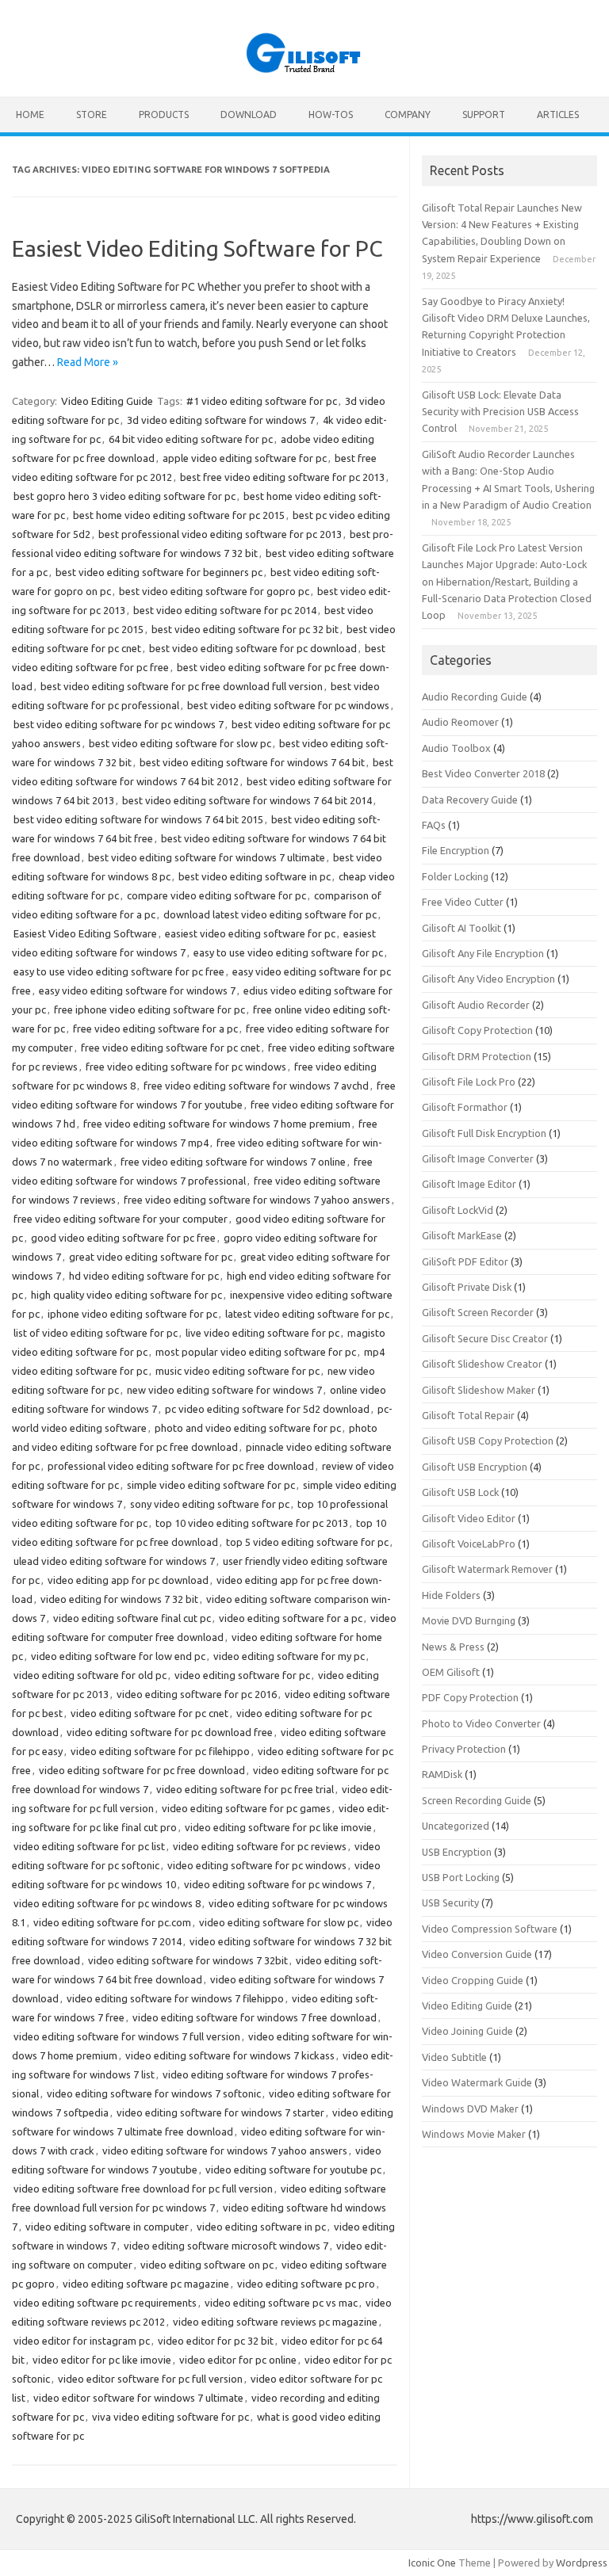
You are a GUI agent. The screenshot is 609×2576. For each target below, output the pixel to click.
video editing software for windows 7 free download (255, 2017)
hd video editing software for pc (144, 1276)
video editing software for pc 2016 (197, 1694)
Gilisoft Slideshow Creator (482, 1364)
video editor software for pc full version (150, 2379)
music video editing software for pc (237, 1371)
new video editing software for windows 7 (224, 1390)
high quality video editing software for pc (126, 1295)
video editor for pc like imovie (102, 2360)
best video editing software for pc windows (288, 705)
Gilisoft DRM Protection (477, 1056)
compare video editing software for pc (216, 895)
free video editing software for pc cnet (170, 1048)
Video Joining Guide (467, 2031)
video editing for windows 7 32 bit (119, 1599)
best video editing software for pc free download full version (182, 686)
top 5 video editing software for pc (307, 1542)
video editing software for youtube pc (293, 2170)
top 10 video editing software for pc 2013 (252, 1523)
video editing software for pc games (246, 1808)
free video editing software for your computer (121, 1219)
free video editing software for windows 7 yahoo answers (257, 1200)
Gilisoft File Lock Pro (469, 1082)
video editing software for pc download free (170, 1732)
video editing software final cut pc (132, 1618)
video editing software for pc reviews (260, 1846)
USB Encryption (457, 1852)
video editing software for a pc (291, 1618)
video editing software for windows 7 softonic (154, 2093)
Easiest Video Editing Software (85, 933)
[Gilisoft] (304, 70)
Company (408, 114)
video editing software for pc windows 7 (278, 1884)
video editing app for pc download (128, 1580)
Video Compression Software (490, 1929)
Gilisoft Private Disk (467, 1287)
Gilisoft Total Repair (468, 1415)
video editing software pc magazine (146, 2284)
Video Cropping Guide (473, 1980)
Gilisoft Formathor (465, 1107)
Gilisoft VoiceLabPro (469, 1544)
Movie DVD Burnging (469, 1620)
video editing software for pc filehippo (160, 1751)
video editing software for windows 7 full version (127, 2036)
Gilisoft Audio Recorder (476, 1005)
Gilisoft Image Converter (478, 1158)
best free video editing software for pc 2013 (282, 477)
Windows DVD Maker (470, 2109)
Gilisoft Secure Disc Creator (485, 1338)
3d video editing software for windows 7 (221, 420)
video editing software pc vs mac (281, 2303)
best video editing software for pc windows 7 (119, 724)
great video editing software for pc (151, 1257)
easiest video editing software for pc (250, 933)
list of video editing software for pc (96, 1333)
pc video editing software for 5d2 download (267, 1409)
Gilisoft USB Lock (460, 1492)
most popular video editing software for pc (256, 1352)
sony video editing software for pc (210, 1504)
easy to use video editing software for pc (288, 952)
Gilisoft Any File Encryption (483, 953)
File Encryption (456, 850)
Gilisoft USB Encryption (475, 1467)
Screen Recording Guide (477, 1800)
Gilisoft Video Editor (469, 1518)
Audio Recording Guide (475, 696)
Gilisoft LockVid (458, 1210)
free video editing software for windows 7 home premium (217, 1124)
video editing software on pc (207, 2265)
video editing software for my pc (289, 1656)
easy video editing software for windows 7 (137, 990)
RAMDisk (442, 1774)
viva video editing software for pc (170, 2417)
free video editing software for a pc (155, 1028)
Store (92, 114)
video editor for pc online (238, 2360)
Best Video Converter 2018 (483, 773)
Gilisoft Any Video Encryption (488, 979)
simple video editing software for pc (211, 1485)
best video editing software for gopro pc (214, 591)
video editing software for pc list (89, 1846)
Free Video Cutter (463, 902)
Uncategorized (456, 1826)
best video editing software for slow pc (180, 743)
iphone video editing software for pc (132, 1314)
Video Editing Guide (107, 401)
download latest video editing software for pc (270, 914)
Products (164, 114)
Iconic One (432, 2563)
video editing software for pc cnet (149, 1713)
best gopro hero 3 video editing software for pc (124, 496)
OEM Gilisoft (451, 1672)
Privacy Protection (464, 1749)
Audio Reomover (460, 722)
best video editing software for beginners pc (159, 572)
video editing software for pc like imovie (278, 1827)
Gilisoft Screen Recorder (478, 1312)
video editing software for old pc (90, 1675)
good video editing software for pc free (123, 1238)
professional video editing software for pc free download (181, 1466)
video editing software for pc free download (142, 1770)
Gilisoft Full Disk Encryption (484, 1133)
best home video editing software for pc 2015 (179, 515)
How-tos (331, 114)
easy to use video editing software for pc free (119, 971)
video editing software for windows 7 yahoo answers (225, 2150)
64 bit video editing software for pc (191, 439)
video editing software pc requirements (105, 2303)
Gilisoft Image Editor (469, 1184)
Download (249, 114)
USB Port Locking (461, 1877)
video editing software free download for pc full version (143, 2189)
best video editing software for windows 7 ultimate (207, 857)
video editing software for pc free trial (245, 1789)
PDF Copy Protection (470, 1697)
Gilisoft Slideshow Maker (479, 1390)
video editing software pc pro (306, 2284)
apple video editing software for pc (245, 458)
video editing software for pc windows (257, 1865)
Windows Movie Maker (474, 2134)
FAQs (434, 825)
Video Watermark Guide (477, 2082)
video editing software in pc (261, 2227)
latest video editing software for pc (307, 1314)
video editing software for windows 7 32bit (188, 1960)
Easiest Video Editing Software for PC (197, 248)
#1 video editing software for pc (262, 401)
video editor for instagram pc (82, 2341)
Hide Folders (451, 1595)
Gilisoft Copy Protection (477, 1030)
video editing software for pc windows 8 (107, 1903)
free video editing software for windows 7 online (233, 1162)
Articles (558, 114)
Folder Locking (455, 876)
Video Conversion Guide (477, 1954)
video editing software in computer (107, 2227)
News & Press (453, 1647)
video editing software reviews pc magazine (275, 2322)
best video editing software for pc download (253, 648)
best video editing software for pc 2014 (225, 610)
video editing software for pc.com (112, 1922)
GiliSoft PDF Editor (465, 1261)
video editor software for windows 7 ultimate (138, 2398)
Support (484, 114)
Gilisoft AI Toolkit (462, 928)
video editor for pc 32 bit (216, 2341)
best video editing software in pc (255, 876)
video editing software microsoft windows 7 (226, 2246)
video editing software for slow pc (279, 1922)
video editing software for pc (242, 1675)
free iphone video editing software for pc (149, 1009)
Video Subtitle (454, 2057)
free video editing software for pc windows (186, 1067)
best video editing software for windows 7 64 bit (252, 762)
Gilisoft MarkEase (462, 1235)
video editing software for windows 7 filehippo (175, 1998)
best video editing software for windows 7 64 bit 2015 (138, 819)
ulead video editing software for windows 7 (114, 1561)
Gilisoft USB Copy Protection (488, 1441)
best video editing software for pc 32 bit (245, 629)
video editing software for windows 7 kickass (230, 2055)
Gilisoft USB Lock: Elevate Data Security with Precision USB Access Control (500, 412)
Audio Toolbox (456, 748)
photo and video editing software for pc (248, 1428)
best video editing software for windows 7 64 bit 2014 (247, 800)
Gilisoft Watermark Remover (487, 1569)
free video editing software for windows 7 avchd (256, 1086)
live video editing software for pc (262, 1333)
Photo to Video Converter (481, 1723)
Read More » (88, 362)
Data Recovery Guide (470, 800)
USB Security (450, 1902)
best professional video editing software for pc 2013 (220, 534)
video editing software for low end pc (118, 1656)
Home (30, 114)
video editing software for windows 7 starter (220, 2112)
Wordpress (582, 2563)
